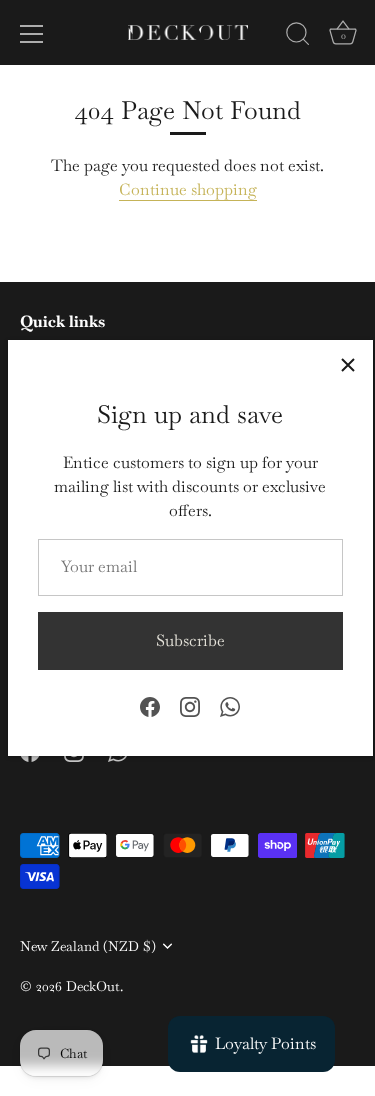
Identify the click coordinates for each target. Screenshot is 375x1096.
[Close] (348, 365)
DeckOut (93, 986)
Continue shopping (188, 189)
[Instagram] (190, 705)
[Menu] (32, 34)
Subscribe (190, 640)
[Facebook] (150, 705)
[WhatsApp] (230, 705)
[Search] (298, 37)
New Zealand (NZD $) (88, 946)
